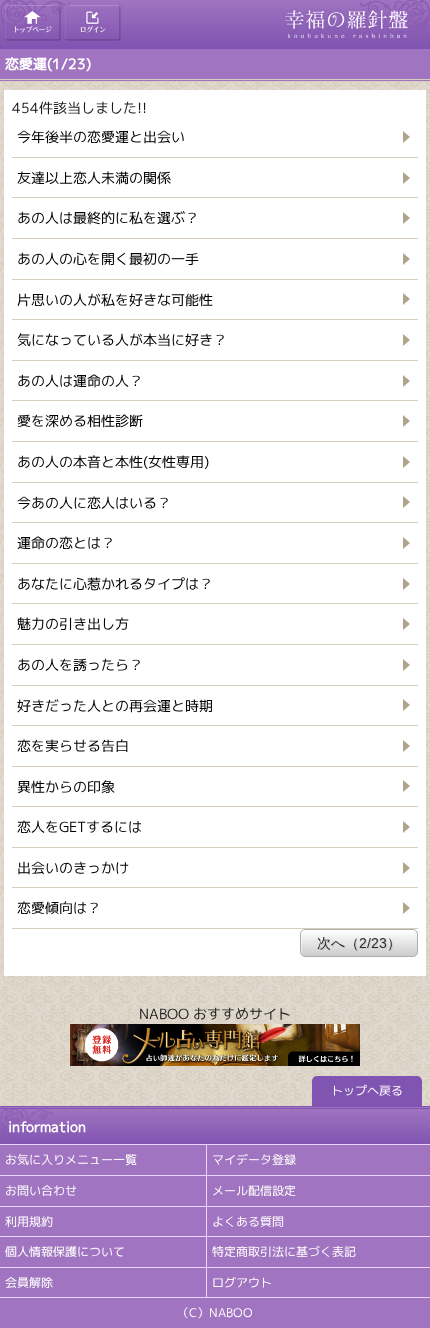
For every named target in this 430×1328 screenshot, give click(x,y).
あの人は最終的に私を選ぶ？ (108, 217)
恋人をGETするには (79, 826)
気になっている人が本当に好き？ (122, 339)
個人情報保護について (65, 1251)
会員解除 (29, 1282)
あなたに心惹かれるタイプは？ (115, 583)
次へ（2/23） (359, 943)
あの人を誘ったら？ (80, 664)
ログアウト (242, 1282)
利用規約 (29, 1221)
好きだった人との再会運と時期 (115, 705)
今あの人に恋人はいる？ (94, 502)
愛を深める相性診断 (80, 420)
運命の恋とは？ (66, 542)
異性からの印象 (66, 786)
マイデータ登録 (254, 1159)
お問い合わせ (41, 1190)
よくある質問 (248, 1221)
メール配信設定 (254, 1190)
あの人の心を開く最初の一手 (108, 258)
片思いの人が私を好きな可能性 (115, 299)
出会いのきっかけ (73, 867)
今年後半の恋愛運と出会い (101, 136)
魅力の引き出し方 (73, 623)
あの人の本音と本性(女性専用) (113, 461)
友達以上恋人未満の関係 (94, 177)
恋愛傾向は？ (59, 907)
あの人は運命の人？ (80, 380)
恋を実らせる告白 (73, 745)
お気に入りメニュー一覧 (71, 1159)
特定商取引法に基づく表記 (284, 1251)
